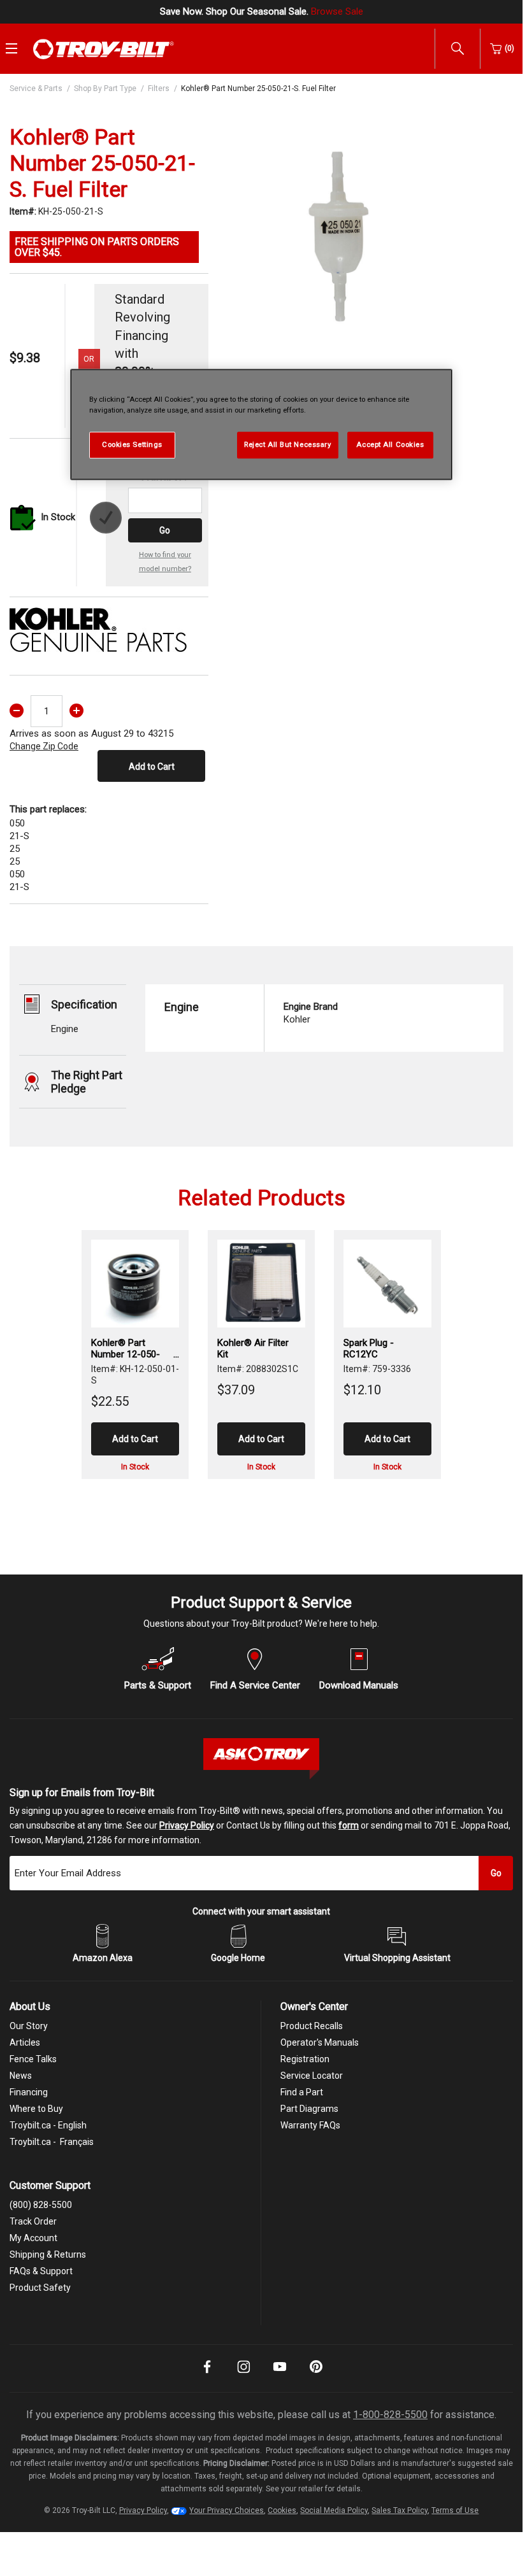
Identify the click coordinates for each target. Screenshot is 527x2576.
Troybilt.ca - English (48, 2125)
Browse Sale (337, 11)
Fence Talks (33, 2059)
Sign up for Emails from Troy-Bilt (82, 1793)
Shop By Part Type (105, 88)
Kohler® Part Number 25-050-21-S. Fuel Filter (258, 88)
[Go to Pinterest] (316, 2375)
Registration (305, 2059)
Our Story (29, 2026)
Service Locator (312, 2076)
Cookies (282, 2510)
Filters (159, 88)
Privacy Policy (187, 1825)
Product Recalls (312, 2026)
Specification (84, 1004)
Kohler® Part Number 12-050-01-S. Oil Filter (126, 1348)
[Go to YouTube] (280, 2375)
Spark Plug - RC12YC (369, 1348)
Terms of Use (455, 2510)
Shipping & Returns (48, 2254)
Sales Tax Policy (400, 2510)
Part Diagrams (309, 2109)
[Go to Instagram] (243, 2375)
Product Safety (40, 2288)
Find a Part (302, 2092)
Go (165, 530)
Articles (25, 2042)
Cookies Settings (132, 444)
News (21, 2076)
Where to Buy (36, 2109)
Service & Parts (36, 88)
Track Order (33, 2221)
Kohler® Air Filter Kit (253, 1348)
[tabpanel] (339, 235)
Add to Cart (152, 767)
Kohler (311, 1013)
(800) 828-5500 (41, 2205)
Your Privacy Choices (227, 2510)
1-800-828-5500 (390, 2415)
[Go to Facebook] (207, 2375)
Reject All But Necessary (288, 444)
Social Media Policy (334, 2510)
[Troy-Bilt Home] (104, 48)
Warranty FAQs (310, 2125)
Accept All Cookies (390, 444)
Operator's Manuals (320, 2042)
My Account (33, 2238)
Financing (29, 2092)
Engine (65, 1029)
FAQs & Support (41, 2271)
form (349, 1825)
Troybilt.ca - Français (52, 2142)
